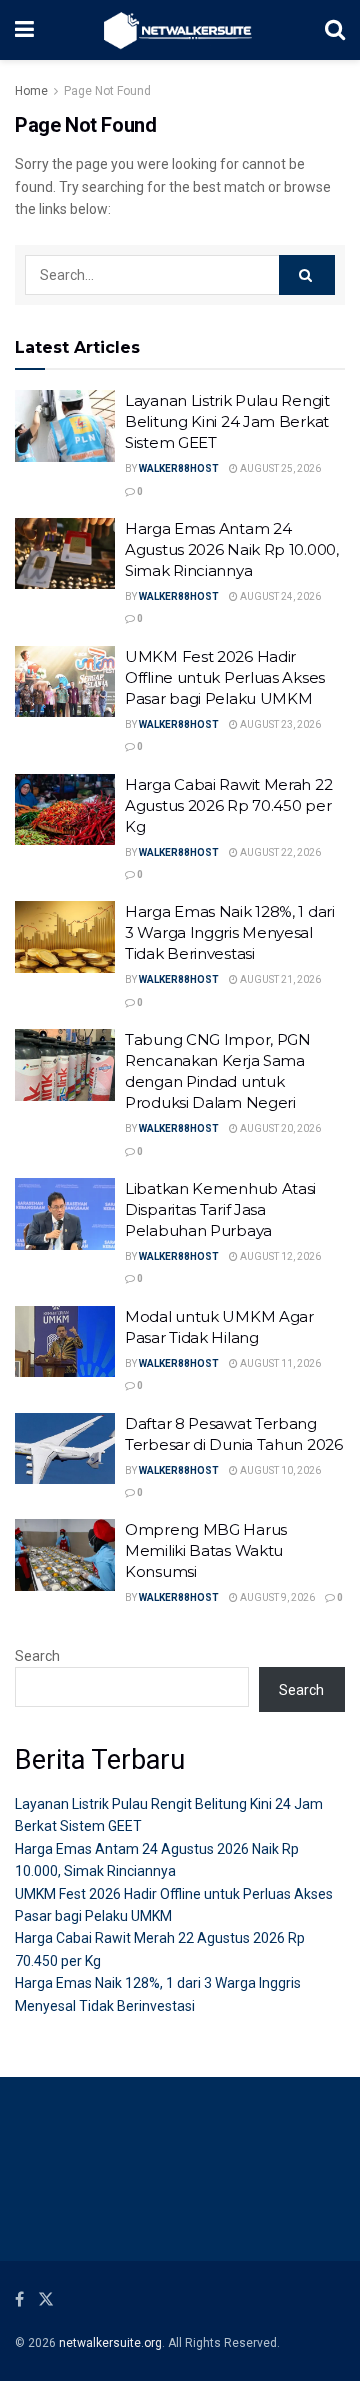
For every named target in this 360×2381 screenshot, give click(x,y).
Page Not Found (107, 91)
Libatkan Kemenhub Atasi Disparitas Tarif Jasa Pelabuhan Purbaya (220, 1209)
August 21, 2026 (279, 979)
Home (31, 91)
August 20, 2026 (279, 1128)
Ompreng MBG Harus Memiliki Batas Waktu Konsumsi (206, 1550)
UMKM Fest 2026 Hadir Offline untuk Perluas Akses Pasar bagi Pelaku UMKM (225, 677)
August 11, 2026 (279, 1363)
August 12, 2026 (279, 1256)
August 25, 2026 (279, 468)
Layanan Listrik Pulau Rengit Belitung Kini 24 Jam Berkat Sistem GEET (227, 421)
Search (37, 1656)
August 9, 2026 (276, 1597)
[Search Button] (307, 275)
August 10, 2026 (279, 1470)
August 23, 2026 (279, 724)
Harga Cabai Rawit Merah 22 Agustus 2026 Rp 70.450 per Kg (228, 805)
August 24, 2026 (279, 596)
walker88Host (179, 468)
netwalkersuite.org (110, 2343)
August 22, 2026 (279, 852)
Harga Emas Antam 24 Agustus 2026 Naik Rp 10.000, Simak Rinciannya (232, 549)
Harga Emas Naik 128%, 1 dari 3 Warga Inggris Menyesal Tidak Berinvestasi (230, 932)
